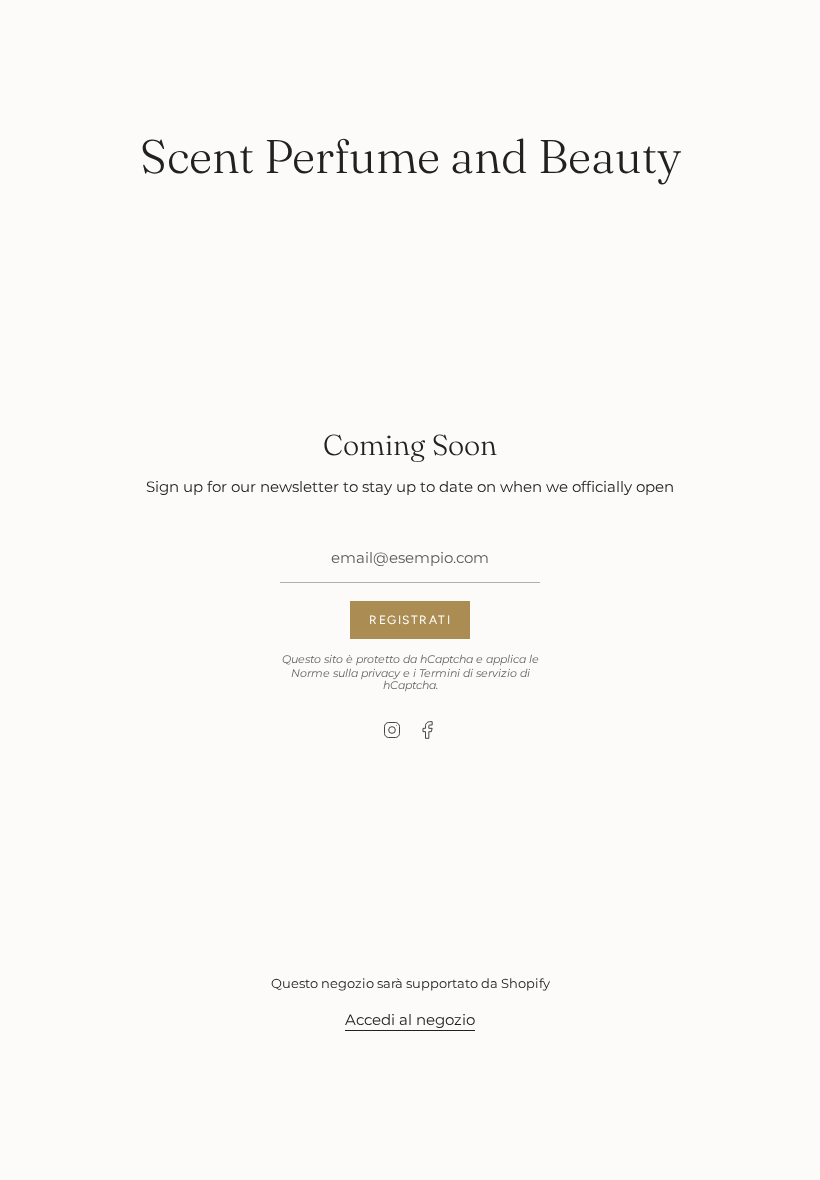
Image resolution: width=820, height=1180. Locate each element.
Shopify (525, 983)
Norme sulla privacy (345, 673)
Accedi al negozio (410, 1019)
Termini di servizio (468, 673)
